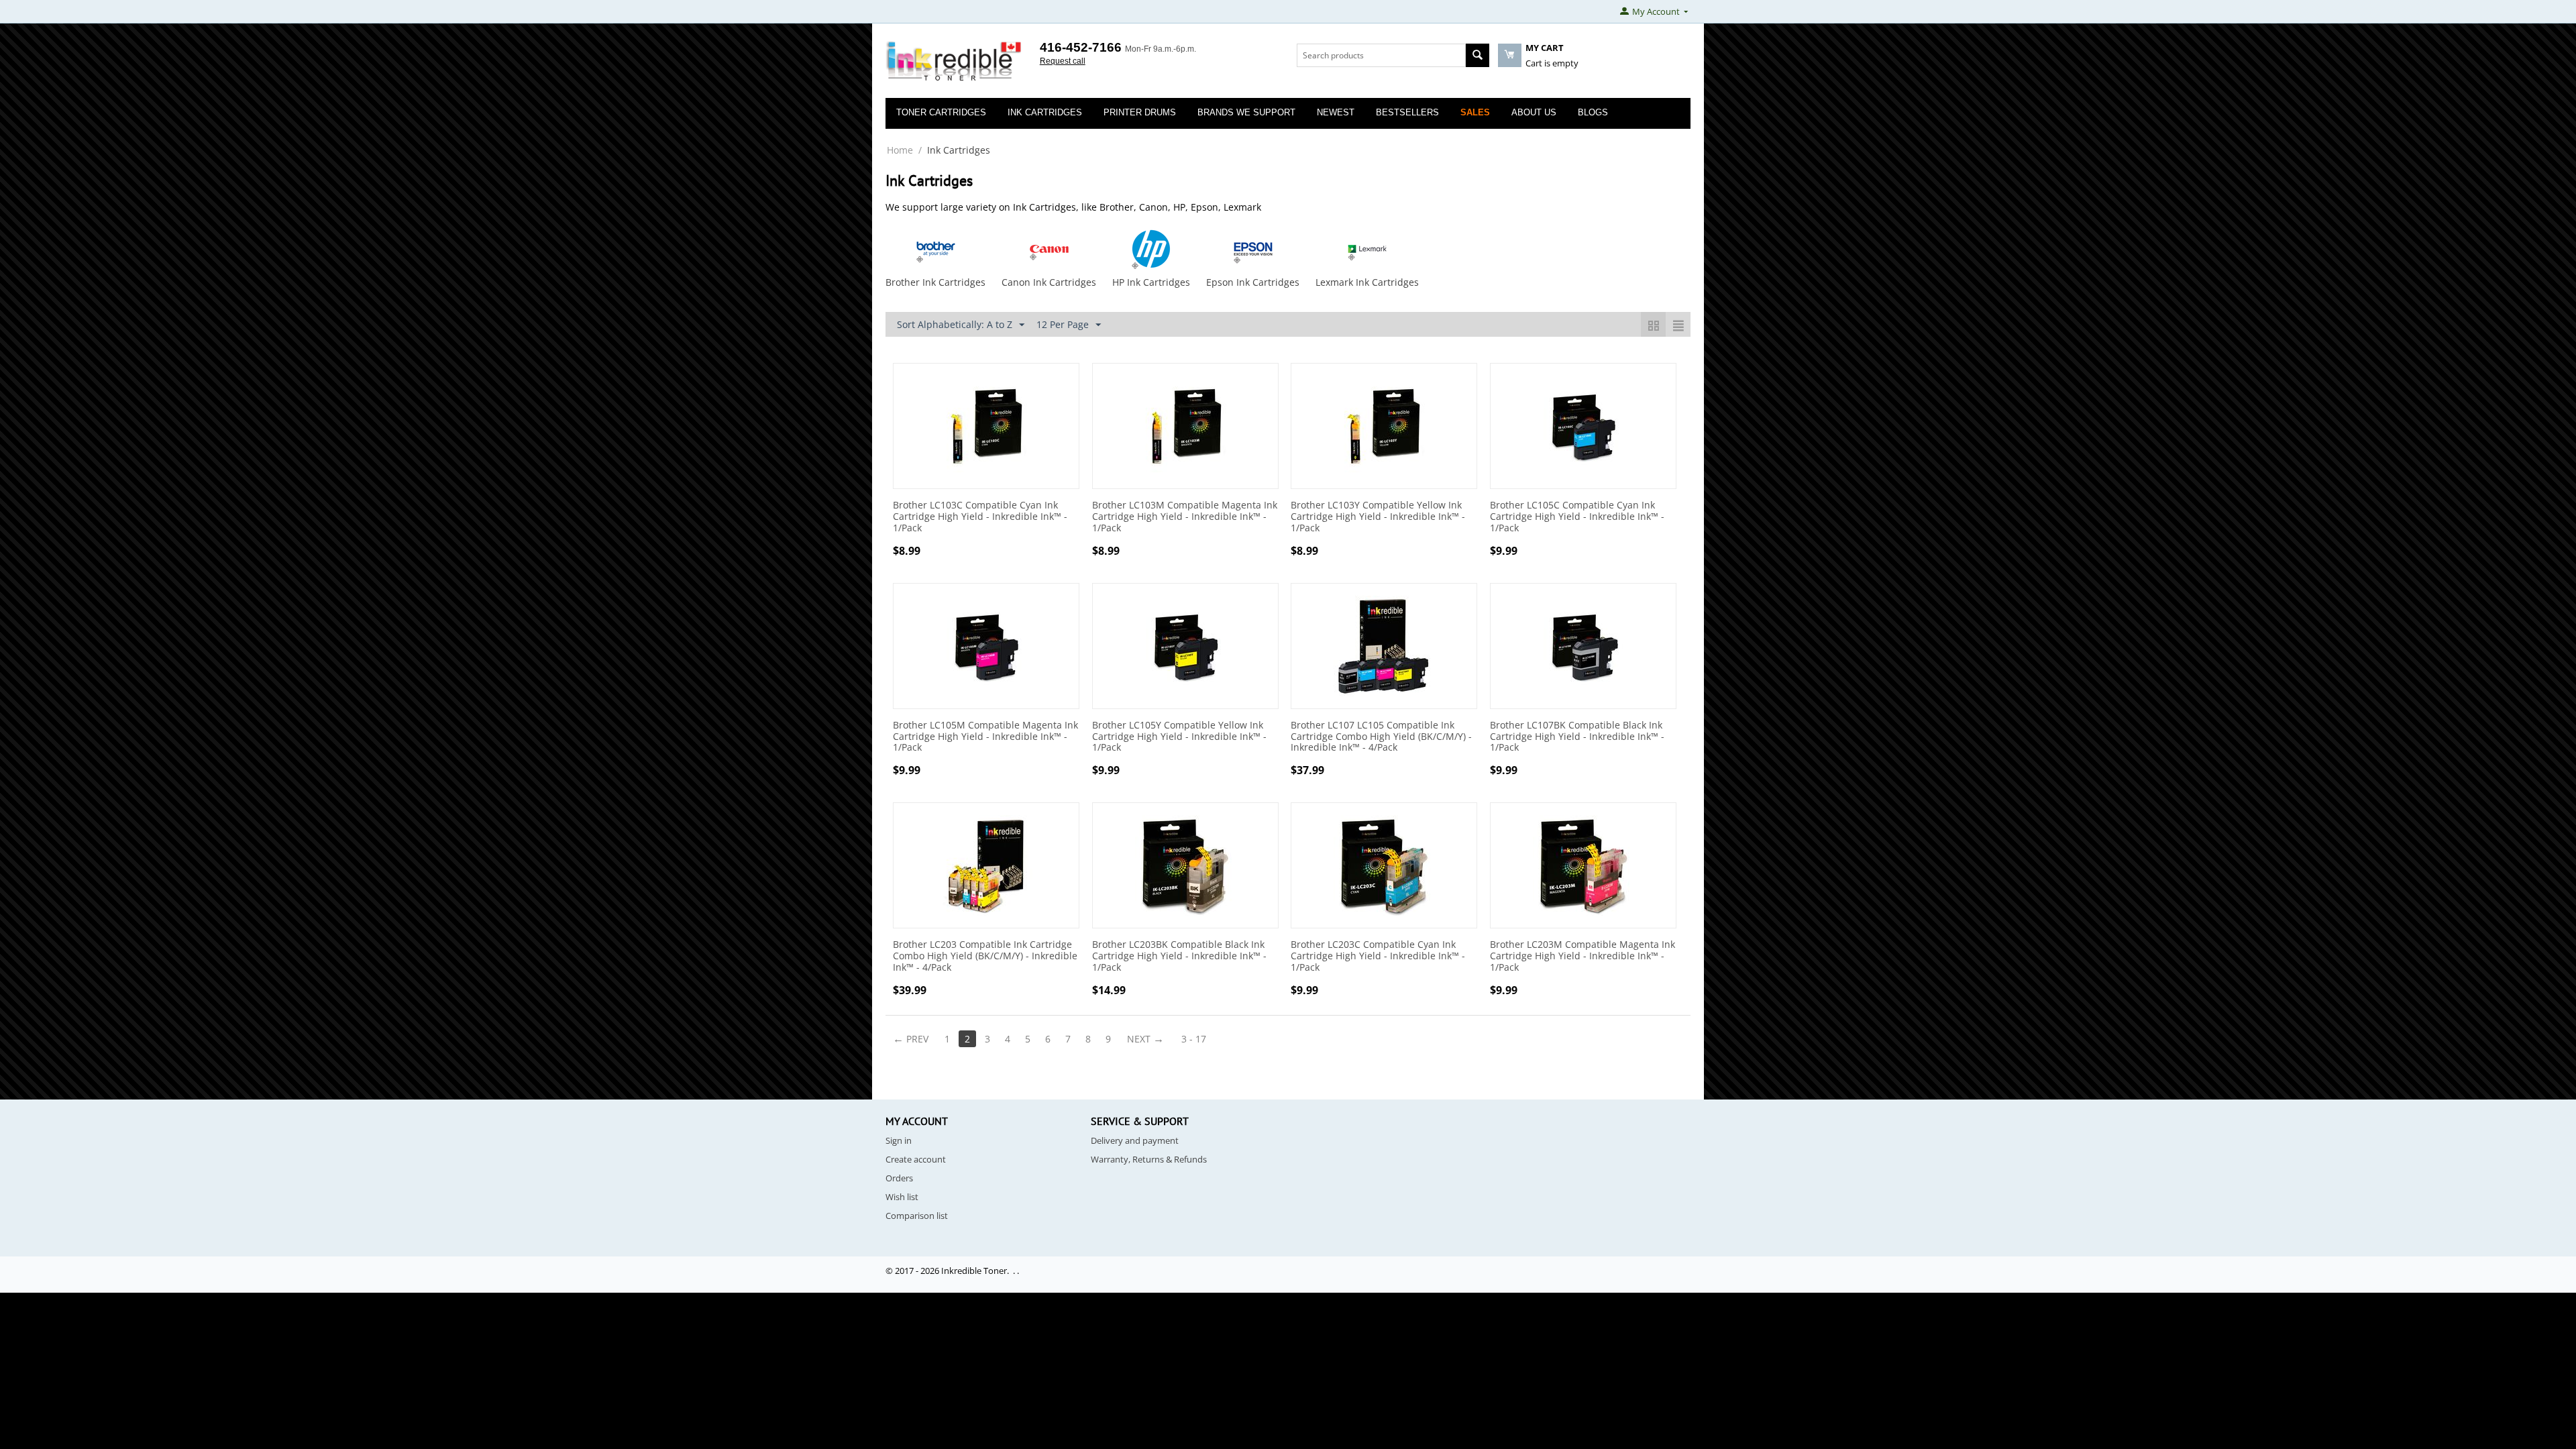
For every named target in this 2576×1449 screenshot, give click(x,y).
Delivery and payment (1135, 1140)
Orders (899, 1178)
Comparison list (917, 1216)
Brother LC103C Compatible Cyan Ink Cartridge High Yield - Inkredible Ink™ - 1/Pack (980, 517)
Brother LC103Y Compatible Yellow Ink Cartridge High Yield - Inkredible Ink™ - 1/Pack (1378, 517)
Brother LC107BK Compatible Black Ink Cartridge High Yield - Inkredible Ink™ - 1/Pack (1577, 737)
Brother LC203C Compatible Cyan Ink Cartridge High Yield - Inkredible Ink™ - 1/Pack (1378, 956)
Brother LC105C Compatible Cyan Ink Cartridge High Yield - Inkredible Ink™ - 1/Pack (1577, 517)
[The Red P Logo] (954, 62)
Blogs (1593, 112)
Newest (1336, 112)
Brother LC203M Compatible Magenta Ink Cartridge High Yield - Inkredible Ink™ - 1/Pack (1582, 956)
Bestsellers (1407, 112)
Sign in (899, 1140)
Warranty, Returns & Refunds (1149, 1159)
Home (900, 150)
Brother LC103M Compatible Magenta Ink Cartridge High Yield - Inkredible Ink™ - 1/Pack (1185, 517)
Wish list (902, 1197)
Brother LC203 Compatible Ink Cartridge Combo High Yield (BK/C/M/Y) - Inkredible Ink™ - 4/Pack (985, 956)
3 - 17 (1194, 1039)
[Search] (1478, 55)
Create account (916, 1159)
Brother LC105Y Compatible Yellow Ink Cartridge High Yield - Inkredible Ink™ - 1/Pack (1179, 737)
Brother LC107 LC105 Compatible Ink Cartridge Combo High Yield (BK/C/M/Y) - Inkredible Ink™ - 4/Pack (1381, 737)
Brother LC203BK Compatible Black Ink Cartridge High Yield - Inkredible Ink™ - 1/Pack (1179, 956)
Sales (1475, 112)
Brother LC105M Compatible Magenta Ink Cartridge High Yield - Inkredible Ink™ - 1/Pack (985, 737)
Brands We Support (1246, 112)
